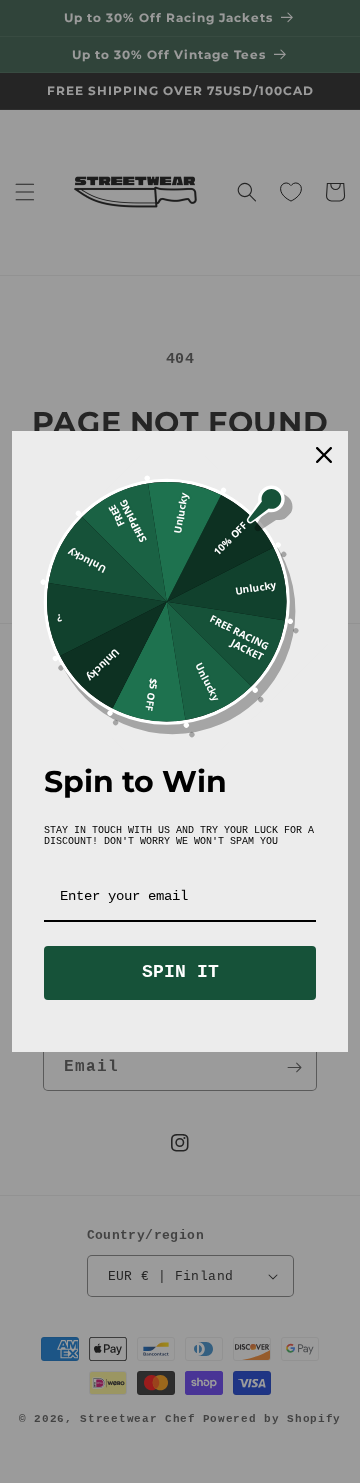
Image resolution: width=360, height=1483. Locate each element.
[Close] (324, 455)
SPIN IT (180, 972)
